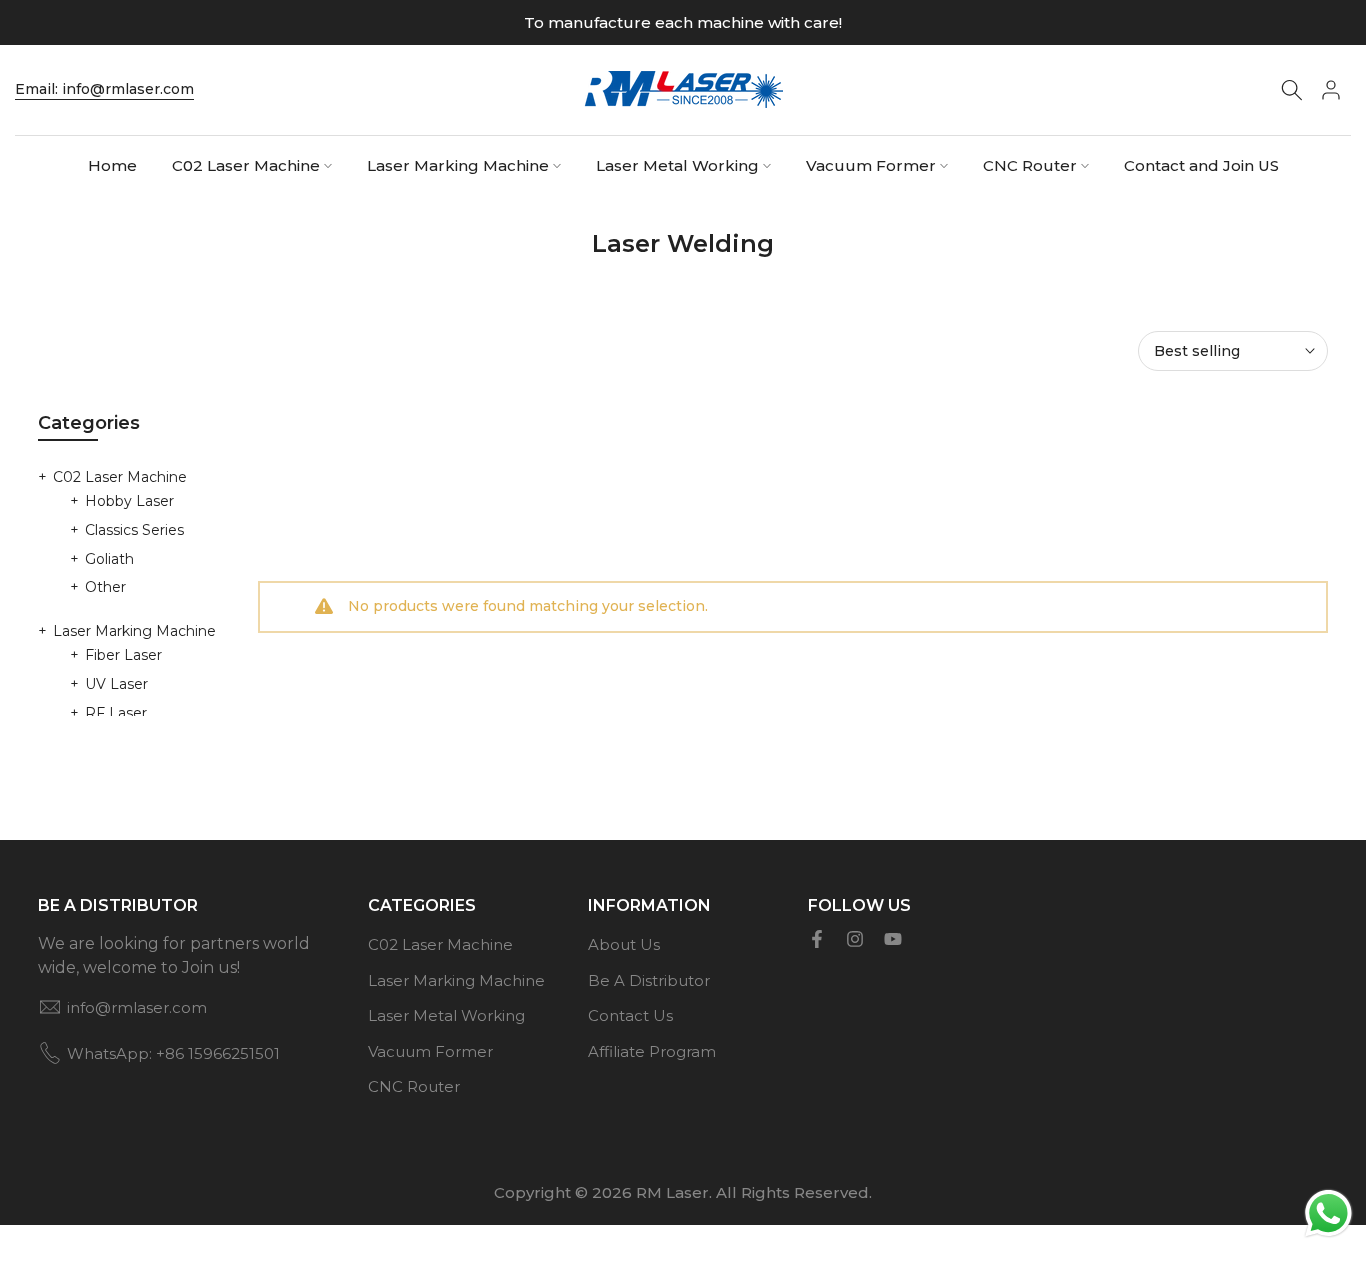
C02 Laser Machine (246, 165)
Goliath (109, 559)
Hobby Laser (129, 501)
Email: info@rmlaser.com (104, 89)
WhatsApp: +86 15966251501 (173, 1053)
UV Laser (116, 684)
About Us (624, 944)
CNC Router (1030, 165)
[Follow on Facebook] (817, 939)
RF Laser (116, 713)
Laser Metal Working (677, 165)
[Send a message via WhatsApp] (1328, 1213)
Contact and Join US (1201, 165)
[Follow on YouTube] (893, 939)
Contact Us (630, 1015)
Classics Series (134, 530)
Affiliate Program (652, 1051)
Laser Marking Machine (458, 165)
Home (112, 165)
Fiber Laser (123, 655)
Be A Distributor (649, 980)
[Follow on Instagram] (855, 939)
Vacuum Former (871, 165)
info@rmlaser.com (137, 1007)
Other (105, 587)
